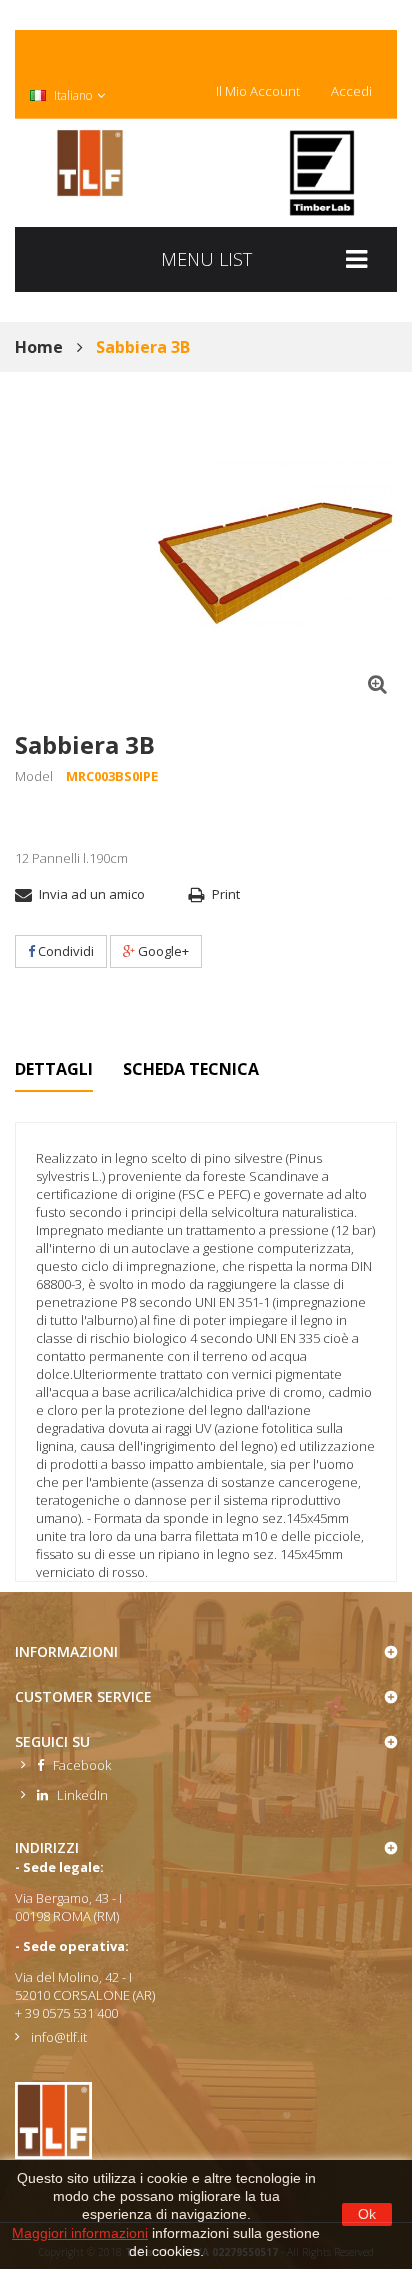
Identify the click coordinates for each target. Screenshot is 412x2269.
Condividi (64, 951)
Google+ (162, 951)
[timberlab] (322, 173)
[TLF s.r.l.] (90, 163)
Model (34, 776)
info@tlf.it (59, 2037)
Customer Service (83, 1696)
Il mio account (258, 91)
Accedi (351, 91)
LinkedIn (78, 1795)
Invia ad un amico (92, 894)
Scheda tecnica (191, 1069)
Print (226, 894)
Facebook (77, 1765)
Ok (367, 2214)
